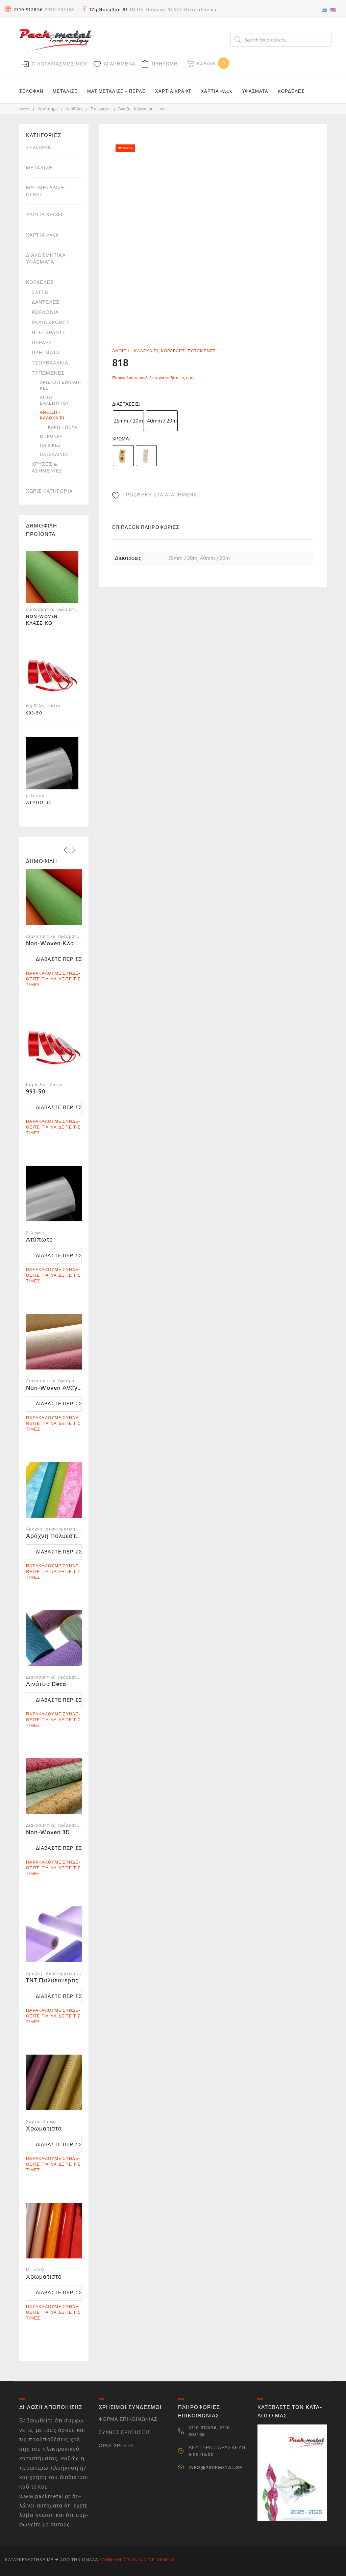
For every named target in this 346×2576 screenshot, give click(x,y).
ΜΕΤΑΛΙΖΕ (65, 91)
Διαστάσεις (126, 404)
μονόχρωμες (51, 322)
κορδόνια (45, 312)
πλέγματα (46, 353)
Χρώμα (120, 439)
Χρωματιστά (44, 2129)
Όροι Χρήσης (117, 2446)
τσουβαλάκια (50, 363)
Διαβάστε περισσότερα (59, 959)
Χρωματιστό (44, 2277)
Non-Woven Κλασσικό (59, 943)
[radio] (128, 421)
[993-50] (52, 675)
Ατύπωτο (40, 1240)
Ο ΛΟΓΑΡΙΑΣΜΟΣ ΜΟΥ (60, 64)
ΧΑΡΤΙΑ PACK (217, 91)
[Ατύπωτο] (52, 765)
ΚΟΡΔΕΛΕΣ (291, 91)
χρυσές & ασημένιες (47, 468)
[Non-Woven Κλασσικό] (52, 579)
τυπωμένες (101, 109)
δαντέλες (46, 302)
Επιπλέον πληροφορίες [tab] (146, 527)
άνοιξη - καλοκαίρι (135, 109)
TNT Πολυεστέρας (52, 1981)
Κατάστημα (48, 109)
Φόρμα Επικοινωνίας (128, 2419)
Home (24, 109)
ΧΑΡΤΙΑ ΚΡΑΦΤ (173, 91)
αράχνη (34, 1529)
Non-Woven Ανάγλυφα (59, 1388)
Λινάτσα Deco (46, 1684)
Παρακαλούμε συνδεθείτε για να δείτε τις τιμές (153, 378)
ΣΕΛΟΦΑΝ (31, 91)
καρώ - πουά (63, 427)
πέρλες (42, 343)
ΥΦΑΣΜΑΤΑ (255, 91)
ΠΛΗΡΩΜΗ (165, 64)
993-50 (36, 1092)
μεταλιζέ (39, 168)
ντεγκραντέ (49, 333)
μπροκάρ (51, 437)
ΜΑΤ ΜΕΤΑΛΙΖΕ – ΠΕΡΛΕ (116, 91)
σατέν (40, 292)
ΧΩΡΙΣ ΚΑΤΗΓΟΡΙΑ (49, 491)
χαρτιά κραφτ (45, 215)
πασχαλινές (54, 455)
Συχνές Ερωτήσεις (125, 2432)
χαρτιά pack (42, 235)
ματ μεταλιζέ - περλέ (47, 191)
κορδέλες (74, 109)
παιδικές (50, 446)
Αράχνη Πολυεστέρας (58, 1536)
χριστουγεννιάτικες (60, 385)
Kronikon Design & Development (137, 2560)
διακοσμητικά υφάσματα (46, 259)
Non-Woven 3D (48, 1832)
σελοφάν (39, 148)
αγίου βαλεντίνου (55, 401)
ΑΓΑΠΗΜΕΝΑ (120, 64)
